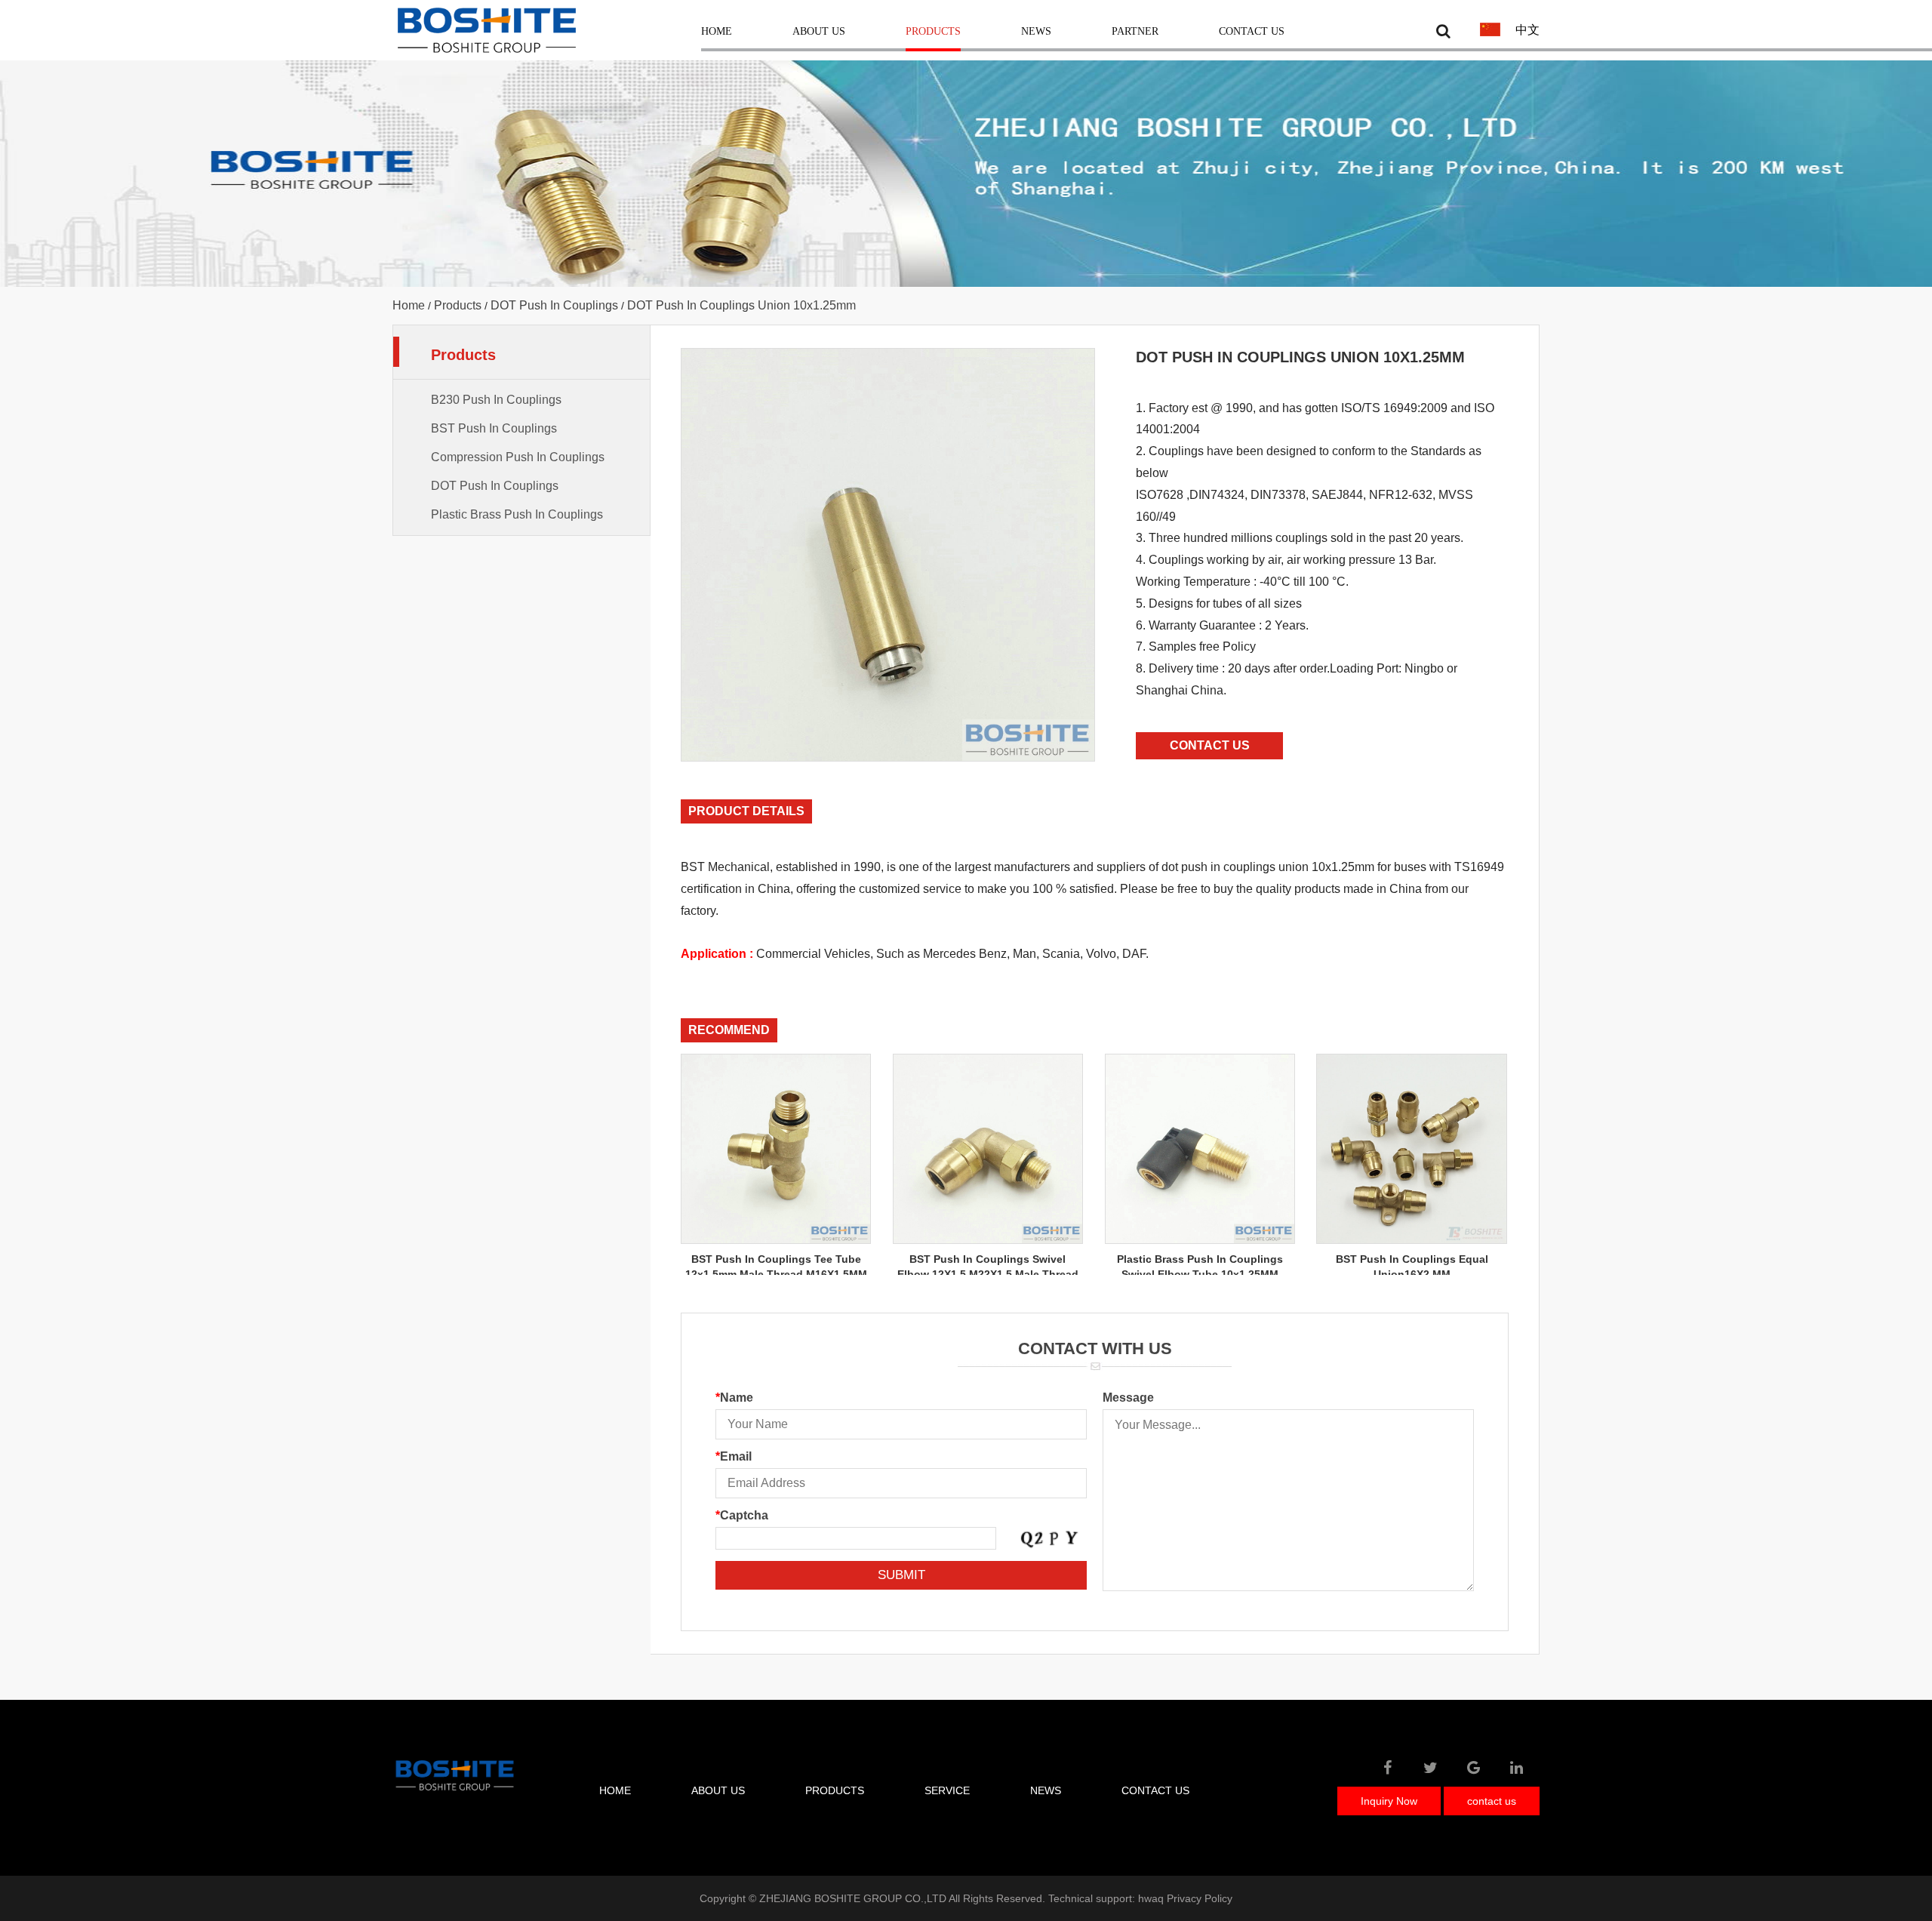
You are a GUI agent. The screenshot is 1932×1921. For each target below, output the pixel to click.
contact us (1155, 1790)
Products (933, 32)
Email (734, 1456)
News (1036, 32)
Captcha (742, 1515)
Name (734, 1398)
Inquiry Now (1389, 1801)
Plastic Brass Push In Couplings (517, 514)
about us (718, 1790)
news (1046, 1790)
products (835, 1790)
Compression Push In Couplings (518, 457)
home (615, 1790)
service (947, 1790)
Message (1128, 1398)
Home (717, 32)
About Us (819, 32)
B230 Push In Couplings (496, 400)
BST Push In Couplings (494, 428)
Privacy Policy (1200, 1898)
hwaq (1151, 1898)
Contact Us (1252, 32)
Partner (1135, 32)
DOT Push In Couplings (554, 305)
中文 (1527, 30)
